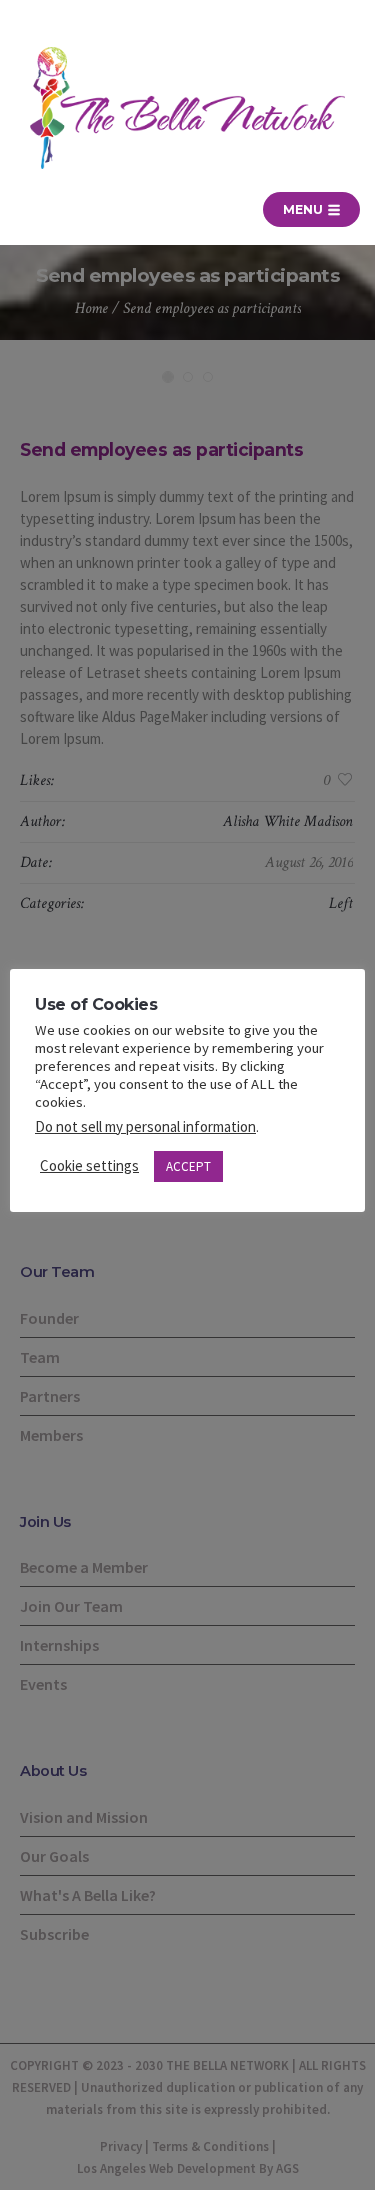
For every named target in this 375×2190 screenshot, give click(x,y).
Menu (304, 209)
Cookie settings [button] (89, 1165)
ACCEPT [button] (188, 1166)
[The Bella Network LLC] (187, 108)
